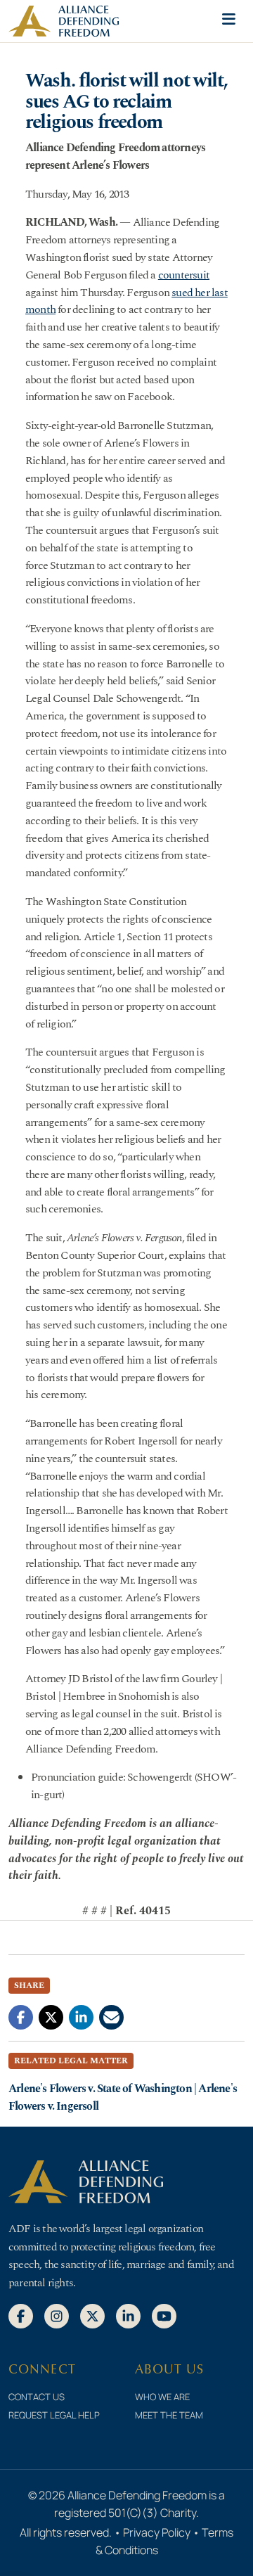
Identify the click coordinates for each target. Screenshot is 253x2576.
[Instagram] (57, 2315)
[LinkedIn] (128, 2315)
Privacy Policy (157, 2532)
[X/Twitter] (92, 2315)
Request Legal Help (54, 2415)
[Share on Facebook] (21, 2016)
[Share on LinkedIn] (81, 2016)
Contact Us (37, 2397)
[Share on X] (51, 2016)
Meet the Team (169, 2415)
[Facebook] (21, 2315)
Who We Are (162, 2397)
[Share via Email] (111, 2016)
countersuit (184, 275)
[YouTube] (164, 2315)
